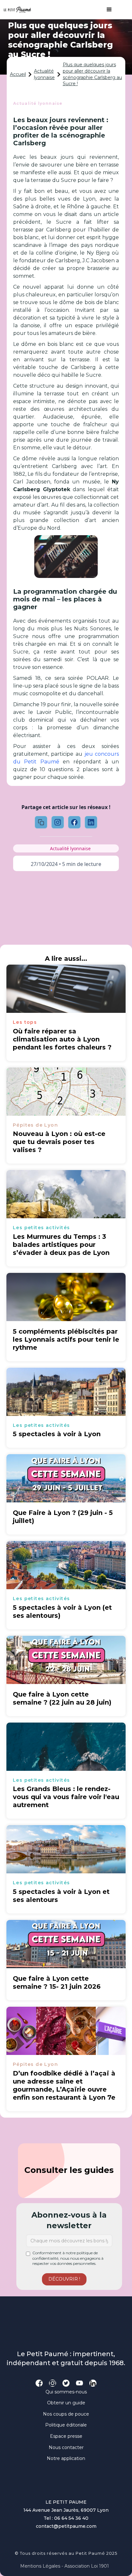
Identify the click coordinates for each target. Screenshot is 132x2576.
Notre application (66, 2458)
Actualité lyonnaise (44, 74)
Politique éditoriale (66, 2425)
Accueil (18, 74)
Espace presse (66, 2436)
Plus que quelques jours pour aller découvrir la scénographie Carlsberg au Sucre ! (92, 74)
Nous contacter (66, 2447)
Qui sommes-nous (66, 2392)
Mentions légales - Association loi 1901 (65, 2566)
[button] (106, 10)
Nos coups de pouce (66, 2414)
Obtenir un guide (66, 2403)
